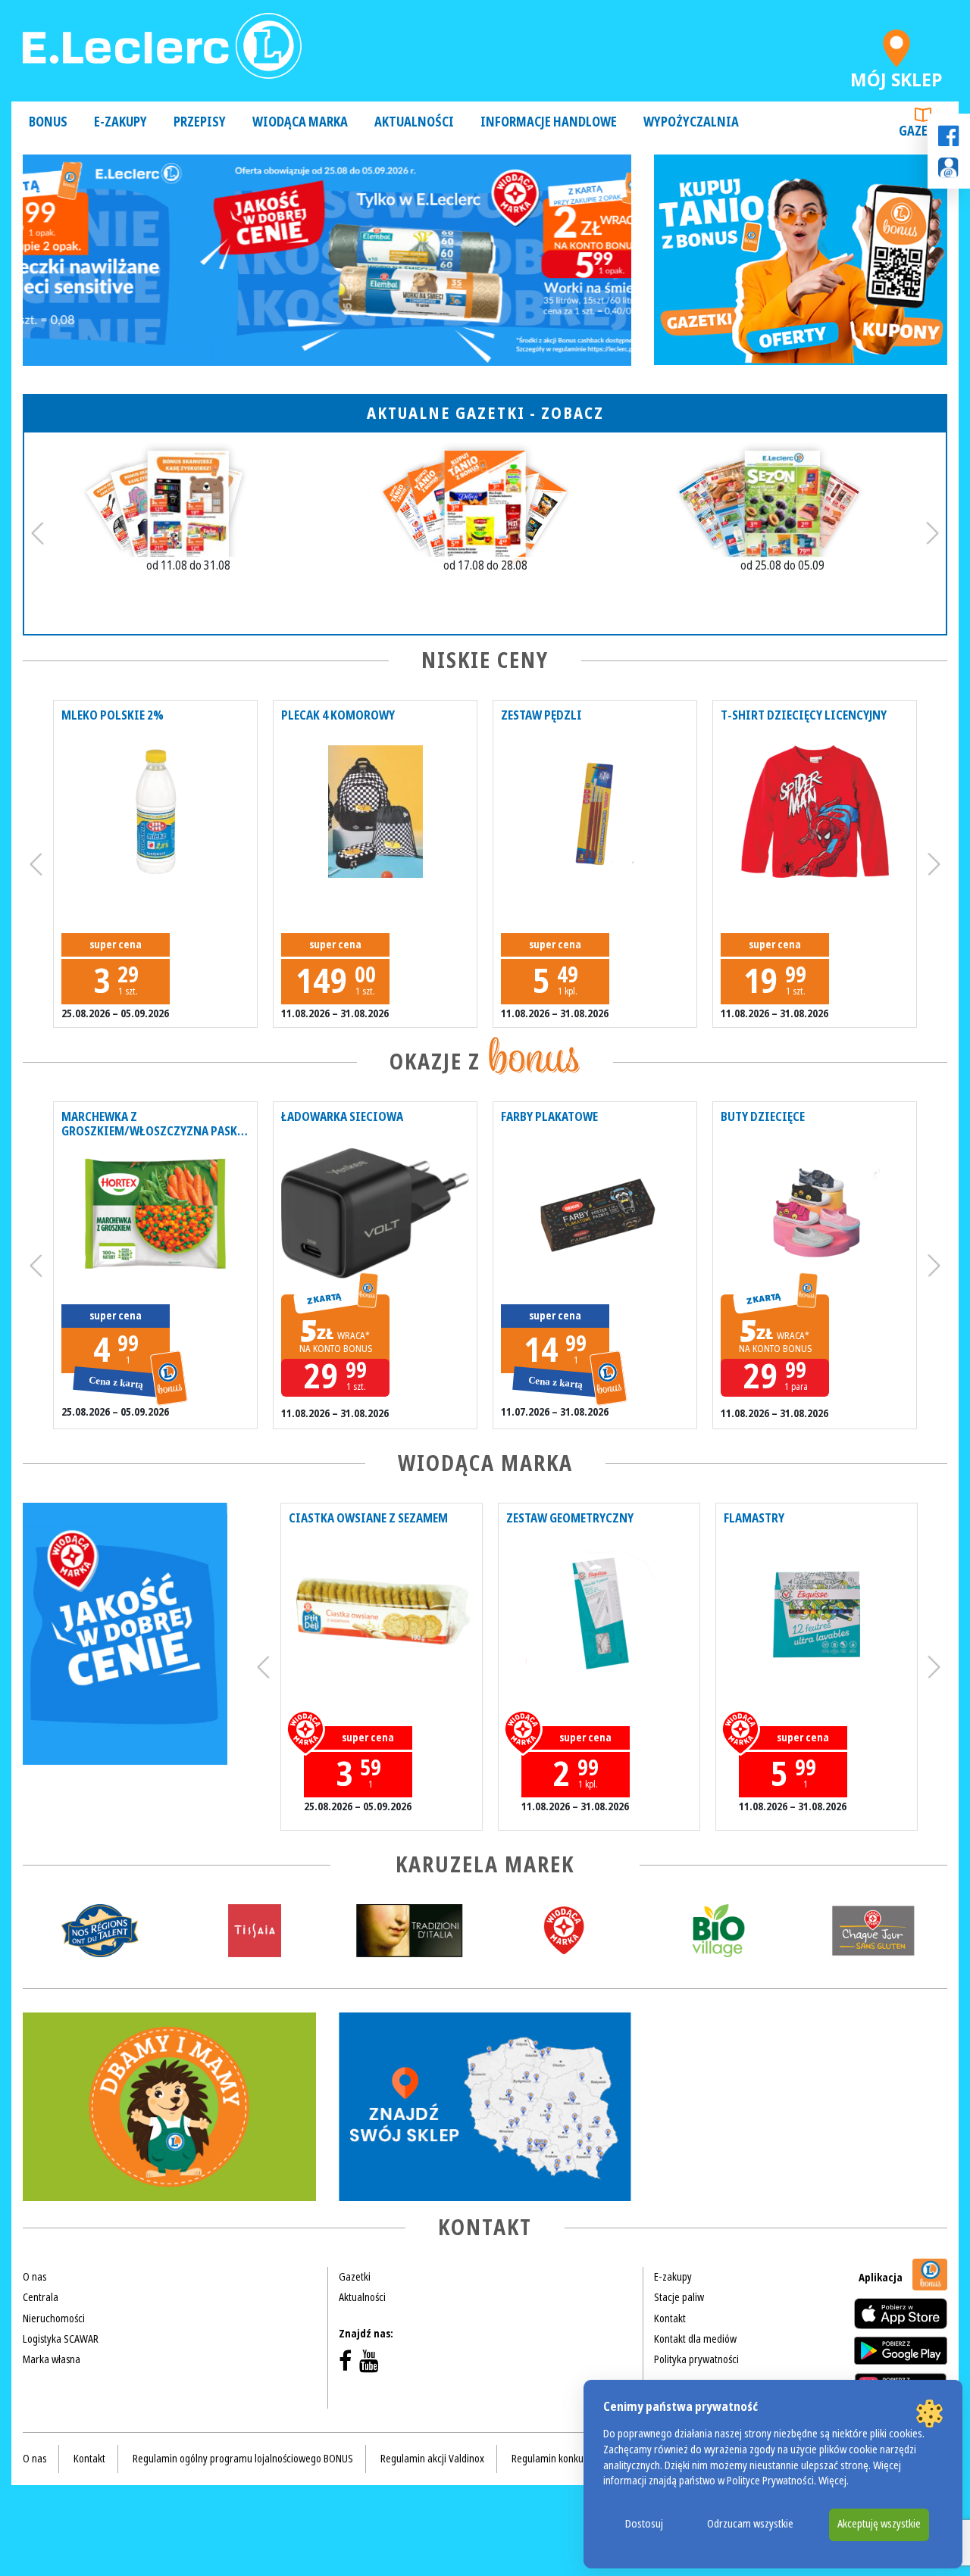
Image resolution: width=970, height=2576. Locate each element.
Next (932, 533)
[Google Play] (901, 2350)
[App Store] (901, 2314)
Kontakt (670, 2318)
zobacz (573, 413)
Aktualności (414, 122)
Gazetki (923, 131)
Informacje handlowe (549, 122)
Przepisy (200, 122)
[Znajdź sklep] (485, 2107)
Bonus (48, 122)
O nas (34, 2277)
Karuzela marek (485, 1865)
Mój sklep (896, 76)
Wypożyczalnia (691, 122)
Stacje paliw (679, 2297)
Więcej (832, 2481)
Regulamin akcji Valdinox (432, 2459)
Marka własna (52, 2359)
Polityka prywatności (696, 2359)
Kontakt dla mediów (695, 2339)
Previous (38, 533)
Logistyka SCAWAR (61, 2339)
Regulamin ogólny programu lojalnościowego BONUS (243, 2459)
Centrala (41, 2297)
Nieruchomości (54, 2318)
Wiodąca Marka (300, 122)
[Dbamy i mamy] (169, 2107)
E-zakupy (120, 122)
